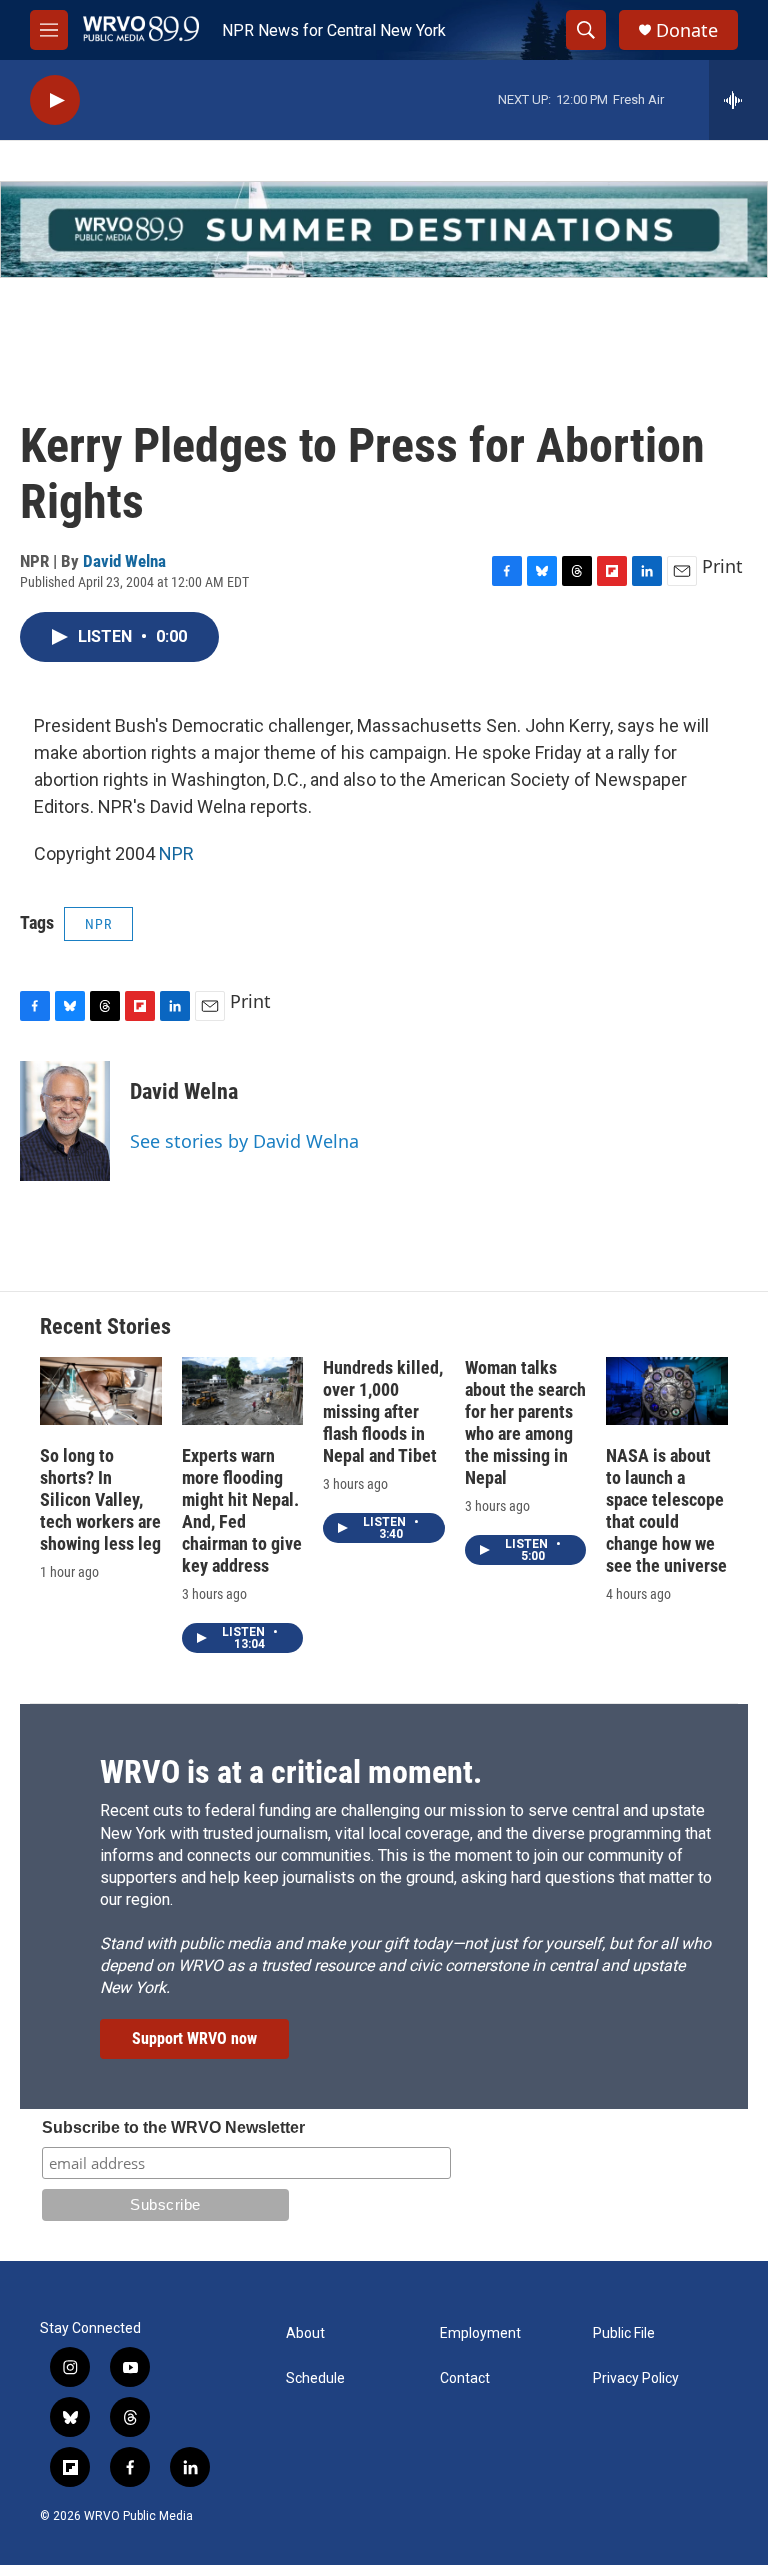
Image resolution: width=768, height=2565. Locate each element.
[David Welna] (65, 1121)
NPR (176, 853)
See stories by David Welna (244, 1141)
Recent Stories (105, 1326)
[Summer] (384, 229)
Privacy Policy (636, 2378)
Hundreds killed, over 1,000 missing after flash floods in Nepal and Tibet (383, 1411)
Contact (465, 2378)
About (305, 2333)
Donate (687, 30)
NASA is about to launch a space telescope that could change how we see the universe (666, 1510)
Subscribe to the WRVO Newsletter (173, 2127)
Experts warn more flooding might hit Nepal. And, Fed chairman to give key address (242, 1510)
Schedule (315, 2378)
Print (722, 566)
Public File (624, 2333)
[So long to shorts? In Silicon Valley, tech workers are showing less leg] (101, 1391)
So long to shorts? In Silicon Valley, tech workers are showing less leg (100, 1499)
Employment (480, 2333)
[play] (55, 100)
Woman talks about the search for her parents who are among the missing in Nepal (525, 1422)
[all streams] (738, 100)
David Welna (124, 561)
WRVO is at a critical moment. (291, 1772)
